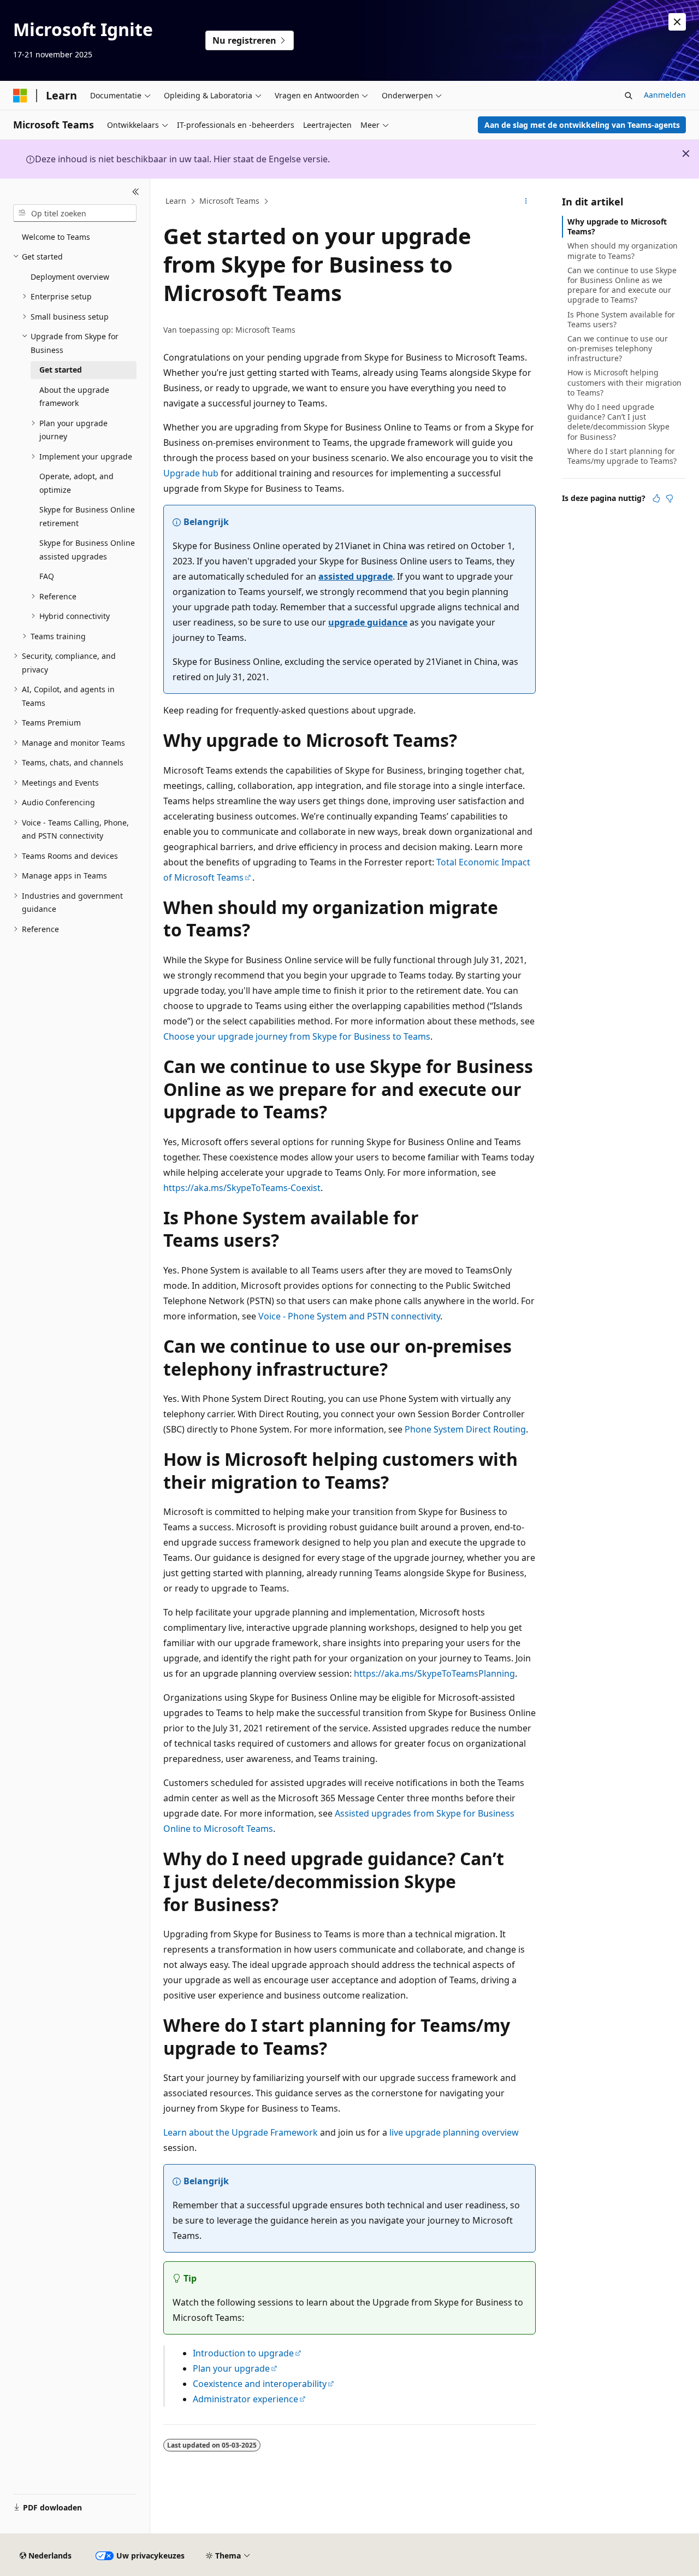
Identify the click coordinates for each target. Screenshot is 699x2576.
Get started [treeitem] (61, 370)
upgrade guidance (368, 622)
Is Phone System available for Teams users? (621, 319)
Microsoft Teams (229, 201)
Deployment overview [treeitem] (70, 277)
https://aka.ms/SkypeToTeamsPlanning (434, 1673)
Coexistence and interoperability (260, 2384)
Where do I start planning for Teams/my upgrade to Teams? (622, 456)
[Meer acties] (526, 202)
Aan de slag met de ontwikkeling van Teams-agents (582, 125)
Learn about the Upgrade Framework (241, 2132)
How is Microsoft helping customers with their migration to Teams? (624, 382)
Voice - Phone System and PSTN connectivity (349, 1316)
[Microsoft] (20, 96)
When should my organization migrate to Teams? (623, 250)
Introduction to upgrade (243, 2353)
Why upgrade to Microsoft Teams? (617, 226)
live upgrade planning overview (454, 2132)
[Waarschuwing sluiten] (677, 22)
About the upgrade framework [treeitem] (74, 397)
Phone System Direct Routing (465, 1429)
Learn (176, 201)
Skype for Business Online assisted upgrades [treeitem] (87, 550)
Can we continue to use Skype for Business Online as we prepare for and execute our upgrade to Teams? (622, 285)
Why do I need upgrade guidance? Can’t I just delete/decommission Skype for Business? (618, 422)
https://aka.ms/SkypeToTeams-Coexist (242, 1188)
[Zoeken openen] (629, 96)
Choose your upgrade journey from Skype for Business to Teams (297, 1036)
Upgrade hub (191, 473)
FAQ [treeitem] (47, 576)
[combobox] (75, 213)
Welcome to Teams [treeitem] (56, 237)
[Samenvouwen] (136, 192)
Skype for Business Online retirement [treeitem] (87, 516)
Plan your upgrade (231, 2368)
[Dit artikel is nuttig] (656, 498)
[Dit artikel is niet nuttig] (670, 498)
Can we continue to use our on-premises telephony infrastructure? (618, 348)
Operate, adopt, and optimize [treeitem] (76, 483)
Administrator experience (245, 2399)
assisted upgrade (356, 576)
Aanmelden (665, 95)
